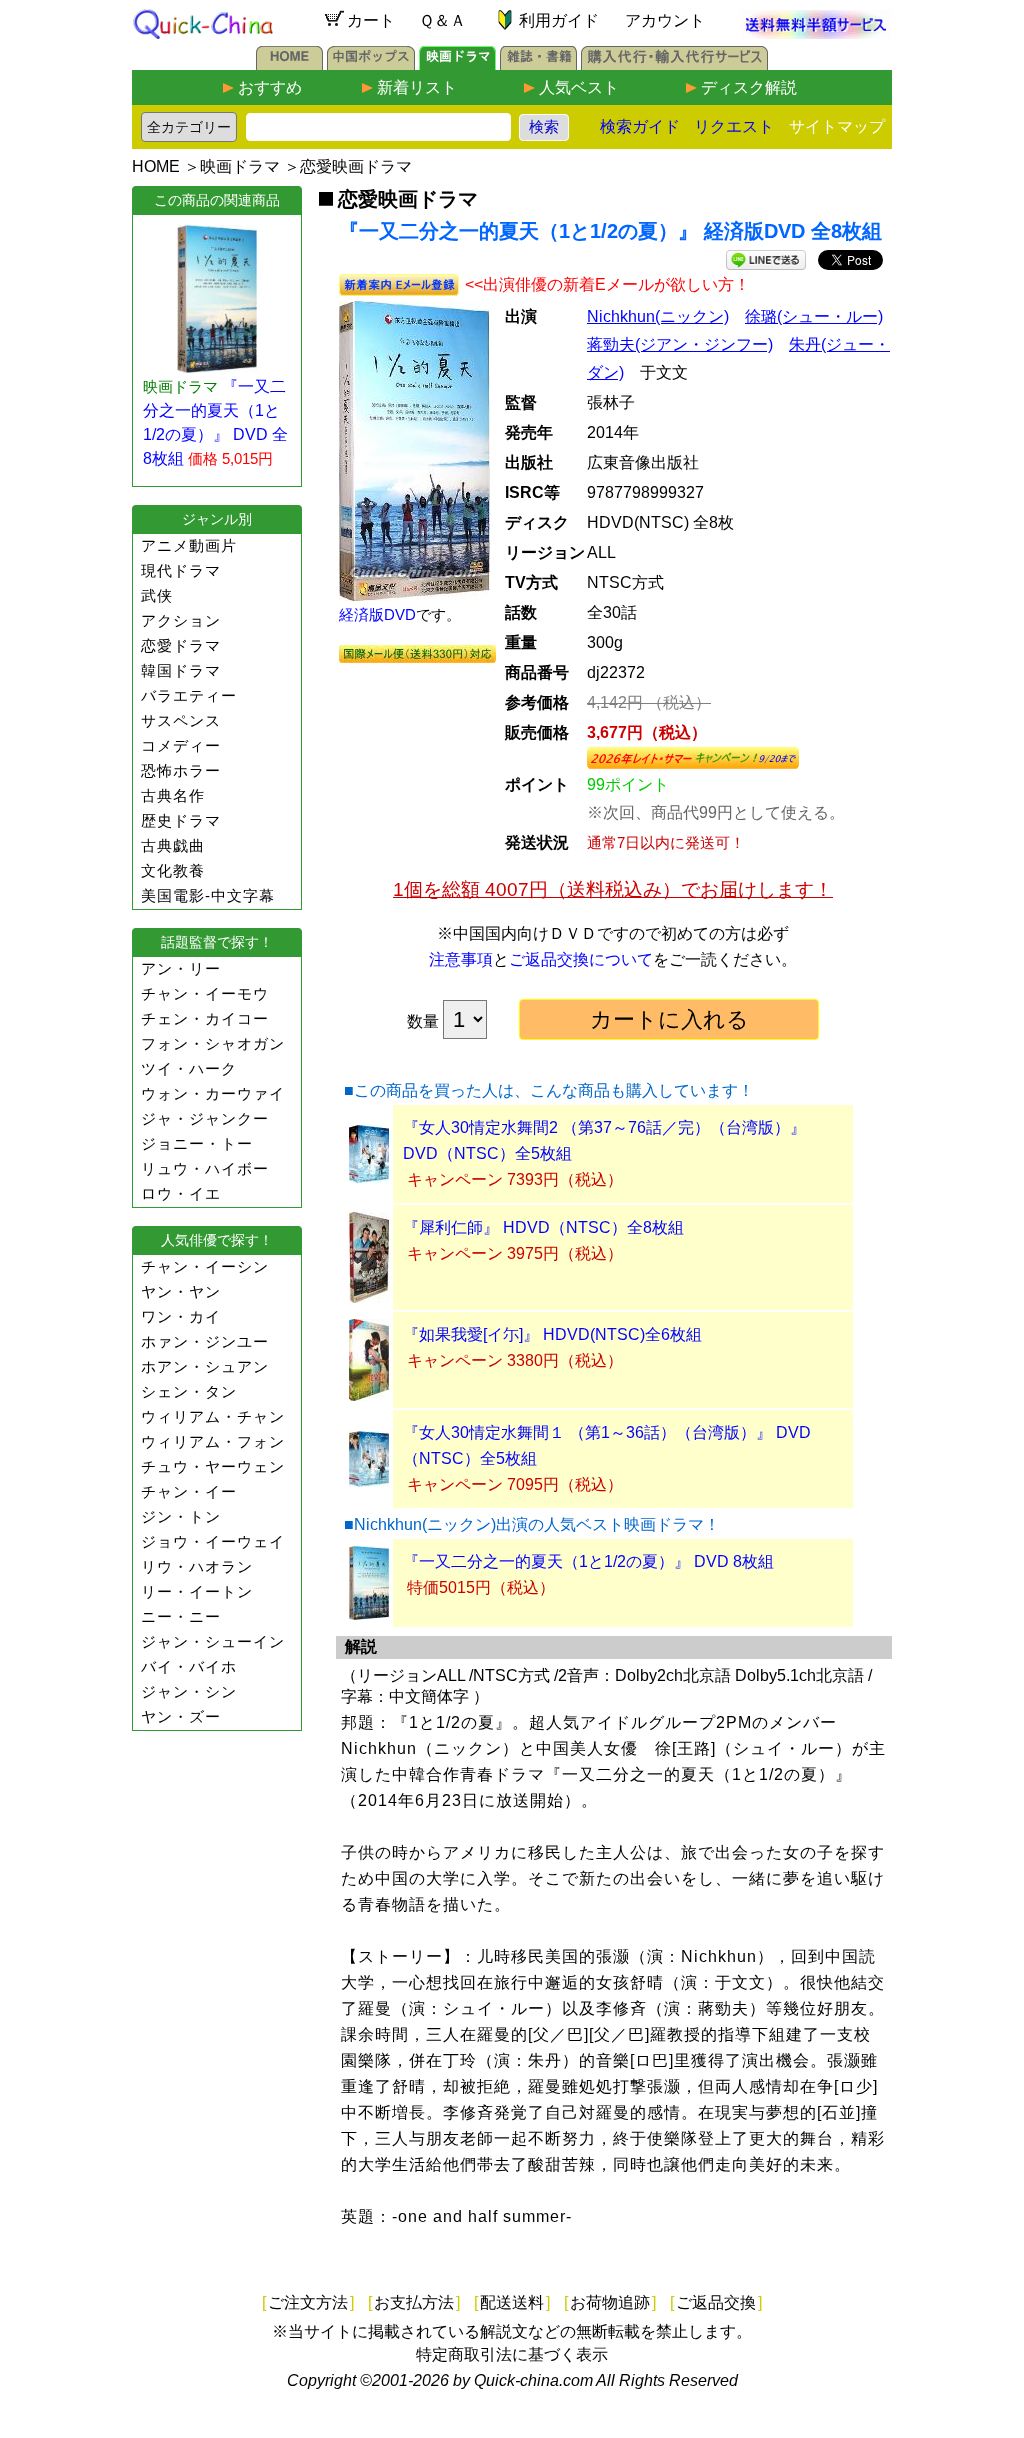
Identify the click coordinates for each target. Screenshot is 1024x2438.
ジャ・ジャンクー (205, 1118)
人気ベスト (579, 87)
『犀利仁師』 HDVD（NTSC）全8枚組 (543, 1227)
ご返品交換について (581, 959)
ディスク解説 (749, 87)
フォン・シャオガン (213, 1043)
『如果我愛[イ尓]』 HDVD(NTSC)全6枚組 (552, 1334)
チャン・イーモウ (205, 993)
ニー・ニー (181, 1616)
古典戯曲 (173, 845)
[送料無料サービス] (816, 33)
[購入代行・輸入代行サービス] (674, 64)
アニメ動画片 (189, 545)
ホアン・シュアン (205, 1366)
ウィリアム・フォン (213, 1441)
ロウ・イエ (181, 1193)
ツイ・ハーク (189, 1068)
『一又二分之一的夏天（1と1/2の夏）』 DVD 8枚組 (588, 1561)
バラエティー (189, 695)
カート (371, 20)
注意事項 (461, 959)
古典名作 (173, 795)
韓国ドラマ (181, 670)
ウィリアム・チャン (213, 1416)
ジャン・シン (189, 1691)
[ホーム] (289, 64)
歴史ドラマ (181, 820)
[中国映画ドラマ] (457, 64)
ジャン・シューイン (213, 1641)
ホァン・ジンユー (205, 1341)
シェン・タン (189, 1391)
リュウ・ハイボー (205, 1168)
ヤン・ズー (181, 1716)
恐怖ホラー (181, 770)
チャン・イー (189, 1491)
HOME (156, 166)
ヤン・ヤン (181, 1291)
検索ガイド (640, 126)
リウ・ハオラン (197, 1566)
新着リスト (417, 87)
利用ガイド (559, 20)
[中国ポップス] (371, 64)
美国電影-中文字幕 (208, 895)
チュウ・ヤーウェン (213, 1466)
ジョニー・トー (197, 1143)
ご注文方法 (308, 2302)
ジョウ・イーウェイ (213, 1541)
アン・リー (181, 968)
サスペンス (181, 720)
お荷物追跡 (610, 2302)
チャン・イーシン (205, 1266)
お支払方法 (414, 2302)
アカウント (665, 20)
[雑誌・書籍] (538, 64)
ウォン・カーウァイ (213, 1093)
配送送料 (512, 2302)
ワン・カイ (181, 1316)
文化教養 (173, 870)
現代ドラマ (181, 570)
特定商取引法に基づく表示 (512, 2354)
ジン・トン (181, 1516)
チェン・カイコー (205, 1018)
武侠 (157, 595)
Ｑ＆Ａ (442, 20)
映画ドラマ (240, 166)
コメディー (181, 745)
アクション (181, 620)
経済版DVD (377, 614)
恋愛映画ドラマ (356, 166)
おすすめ (270, 87)
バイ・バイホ (189, 1666)
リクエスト (734, 126)
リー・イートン (197, 1591)
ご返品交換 (716, 2302)
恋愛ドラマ (181, 645)
